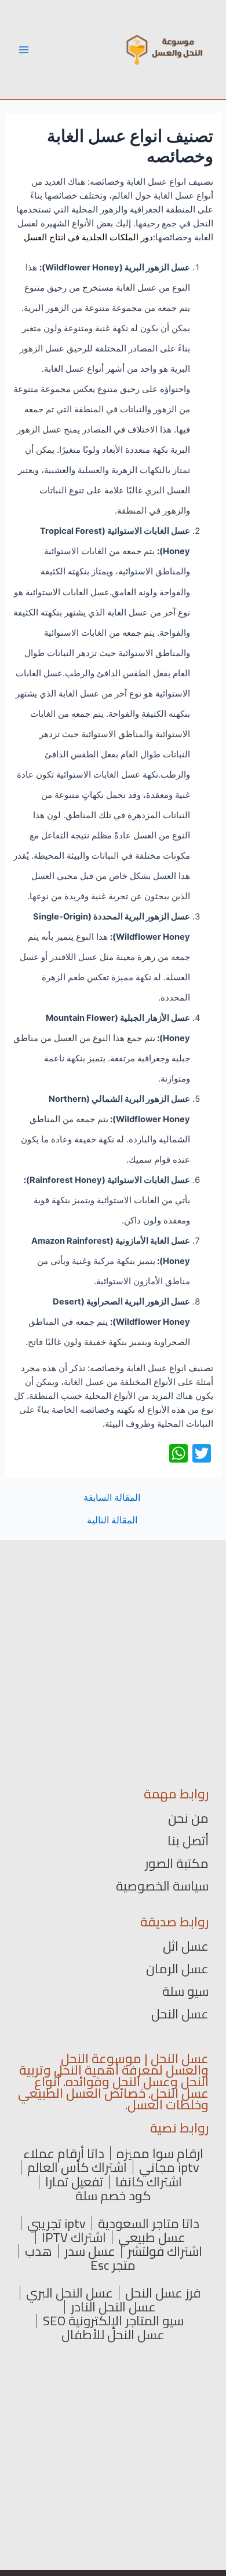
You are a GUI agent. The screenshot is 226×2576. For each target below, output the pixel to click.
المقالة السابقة (112, 1498)
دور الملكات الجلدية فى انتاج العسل (88, 237)
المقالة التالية (112, 1520)
